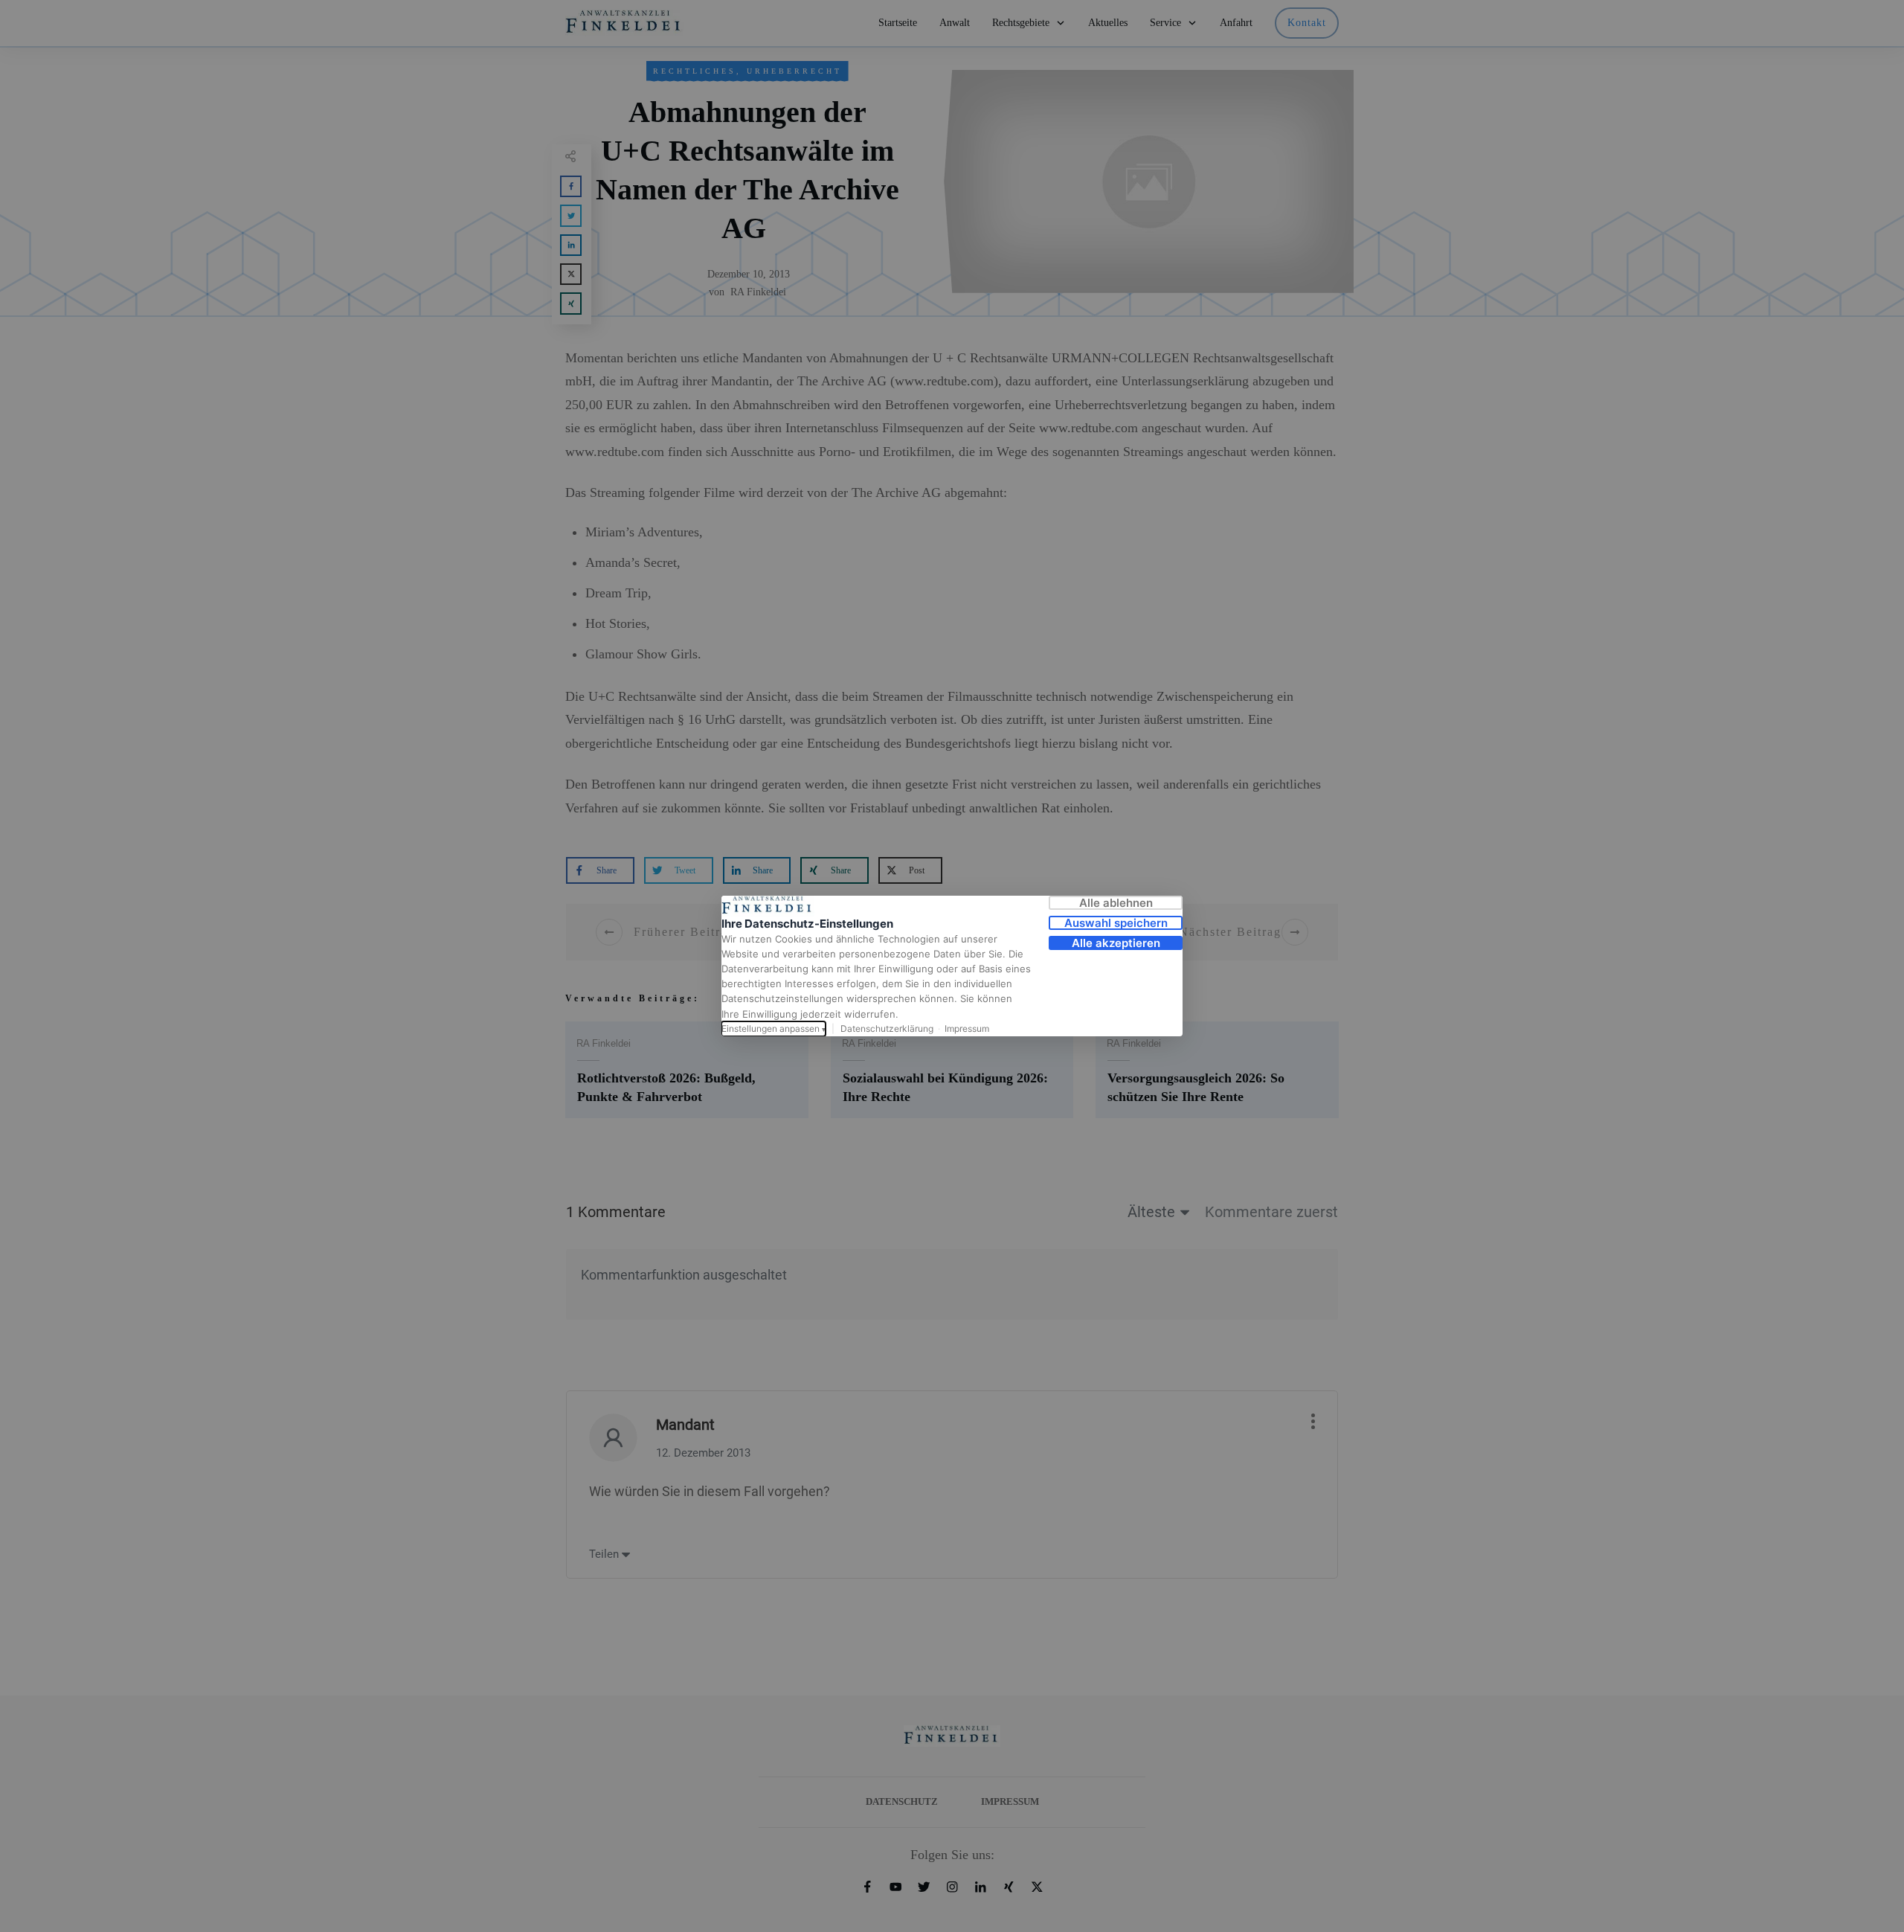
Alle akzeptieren (1116, 943)
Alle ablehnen (1116, 903)
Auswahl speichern (1116, 923)
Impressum (967, 1028)
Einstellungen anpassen (773, 1028)
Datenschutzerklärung (887, 1028)
